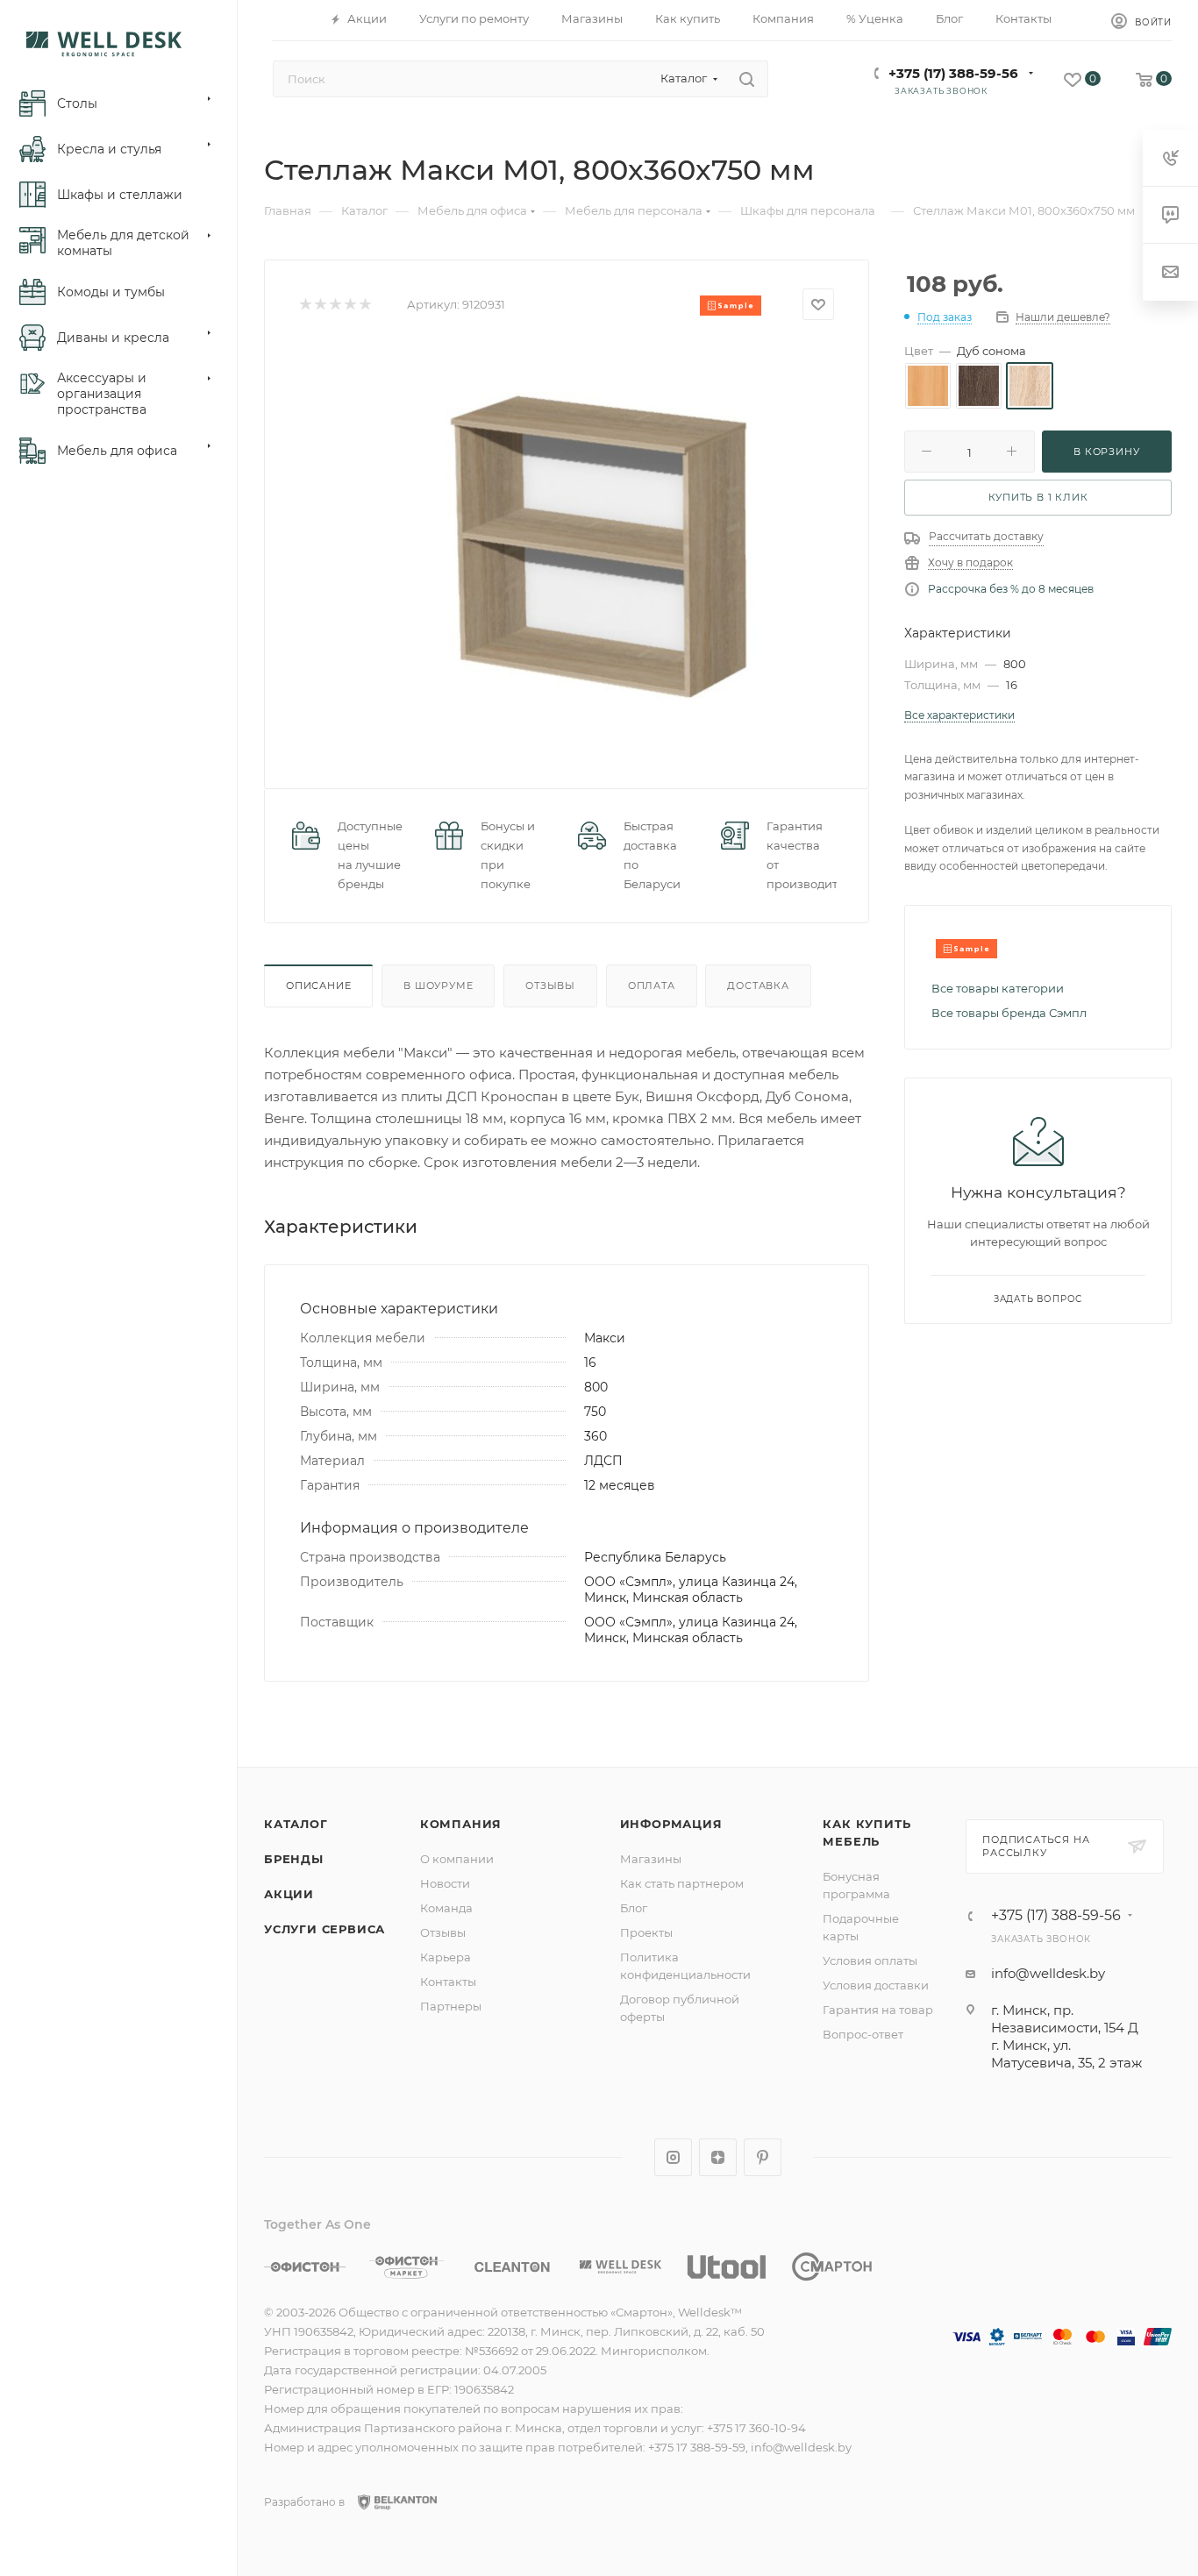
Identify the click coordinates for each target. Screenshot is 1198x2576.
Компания (461, 1824)
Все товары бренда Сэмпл (1009, 1013)
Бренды (294, 1859)
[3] (335, 305)
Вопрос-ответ (863, 2034)
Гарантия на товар (878, 2010)
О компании (457, 1859)
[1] (305, 305)
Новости (445, 1883)
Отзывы (550, 986)
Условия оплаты (870, 1960)
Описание (318, 986)
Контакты (448, 1982)
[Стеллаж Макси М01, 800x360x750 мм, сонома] (595, 539)
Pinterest (763, 2157)
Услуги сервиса (324, 1929)
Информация (671, 1824)
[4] (349, 305)
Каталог (296, 1824)
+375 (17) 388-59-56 (953, 73)
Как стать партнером (682, 1883)
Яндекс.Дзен (718, 2157)
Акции (289, 1894)
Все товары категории (998, 988)
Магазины (651, 1859)
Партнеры (451, 2006)
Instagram (673, 2157)
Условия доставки (876, 1985)
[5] (364, 305)
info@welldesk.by (1048, 1973)
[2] (320, 305)
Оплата (652, 986)
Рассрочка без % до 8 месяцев (1011, 589)
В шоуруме (438, 986)
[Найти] (747, 79)
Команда (446, 1908)
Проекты (646, 1932)
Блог (634, 1908)
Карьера (446, 1957)
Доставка (758, 986)
